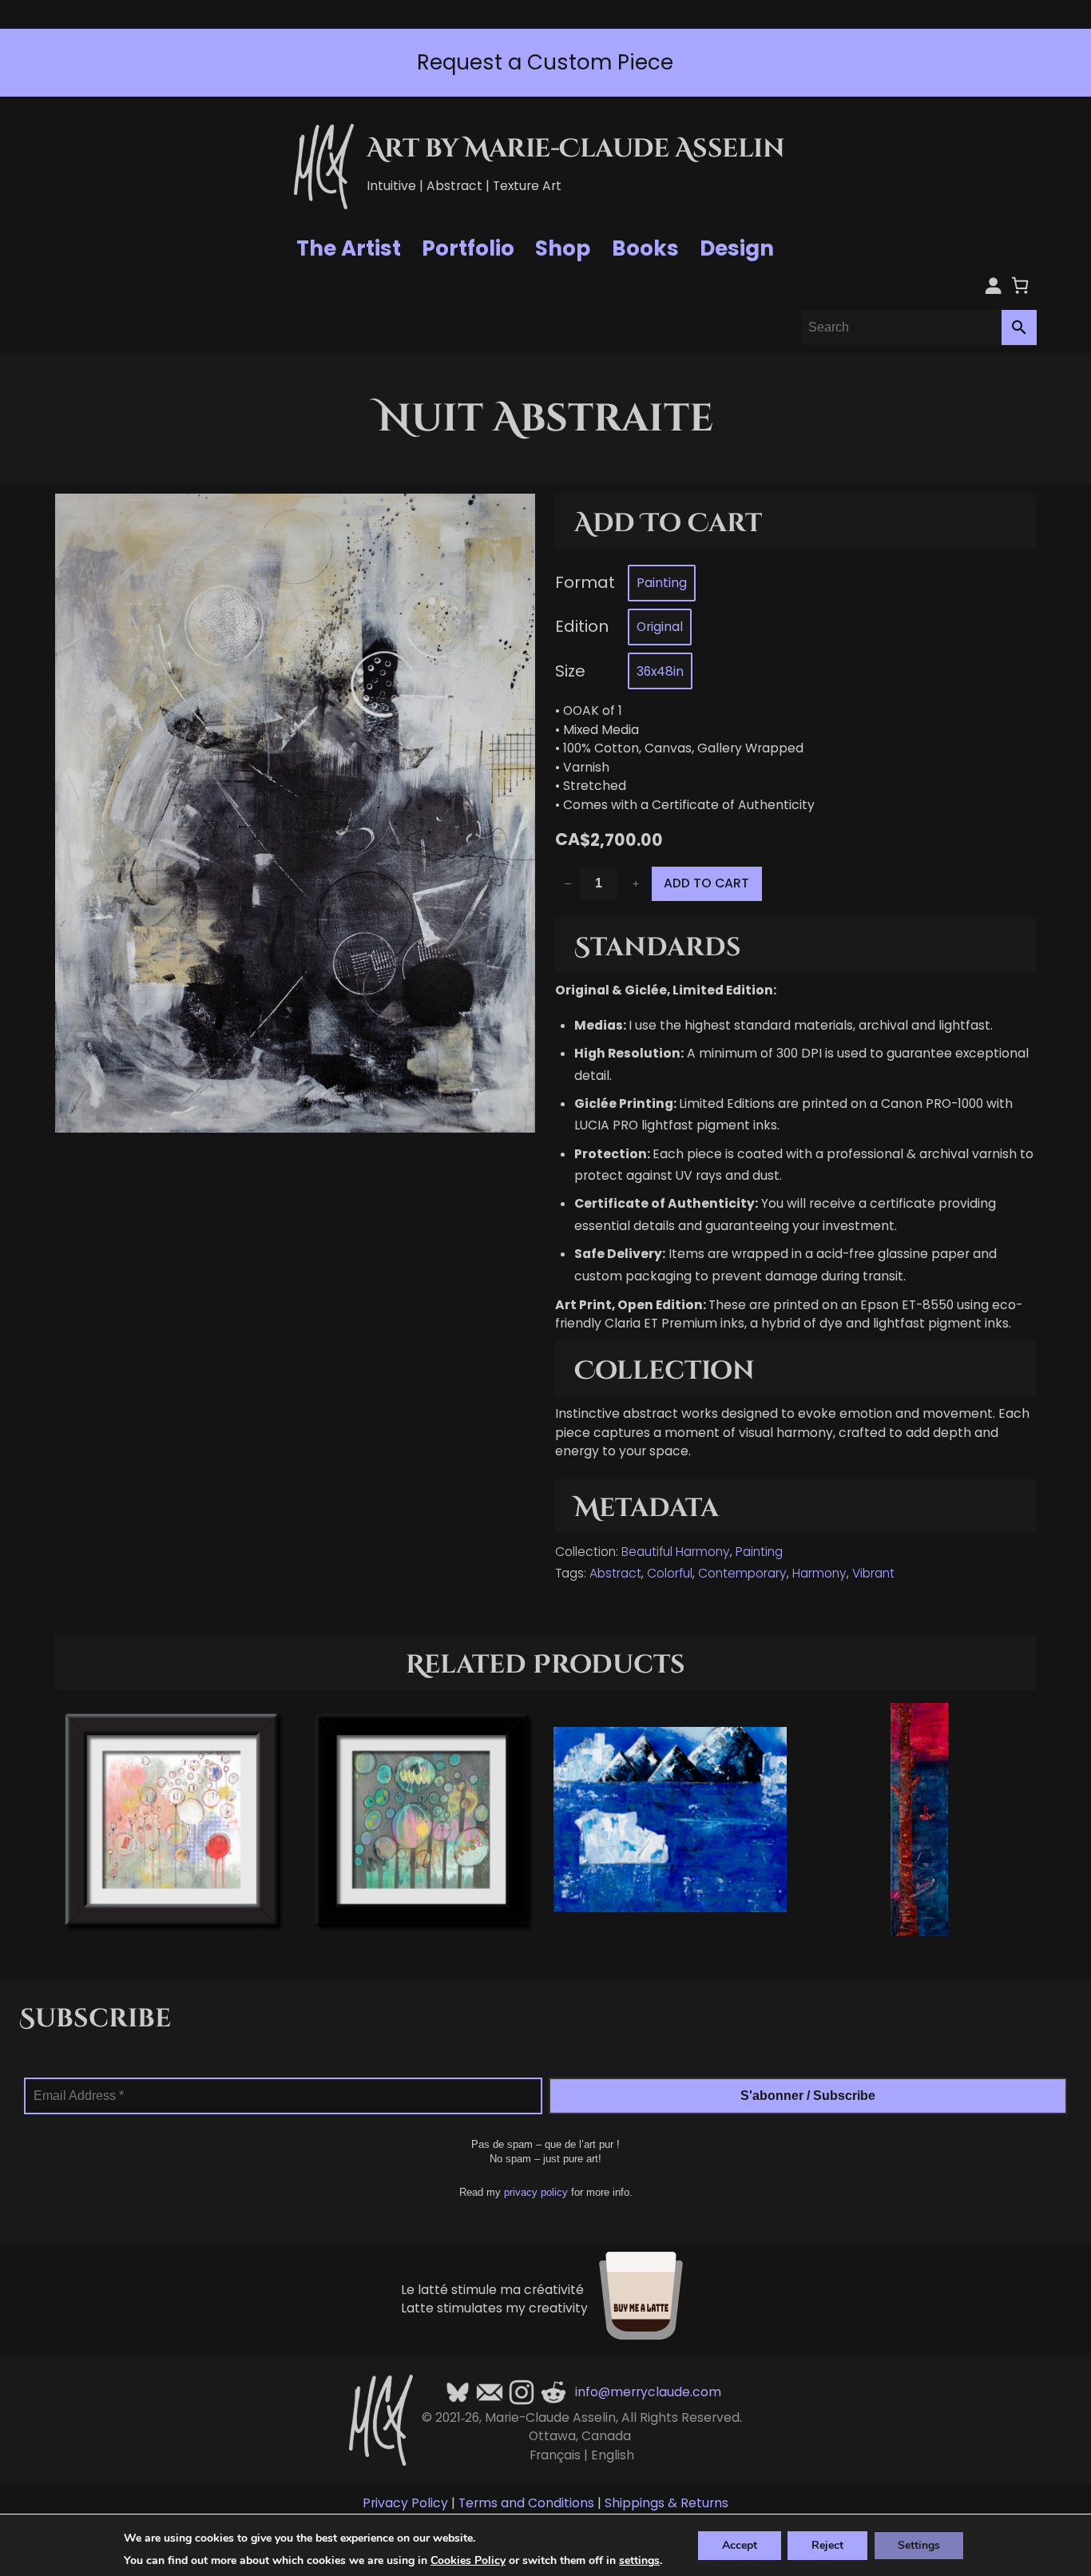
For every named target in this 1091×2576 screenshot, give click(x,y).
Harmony (819, 1573)
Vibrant (873, 1573)
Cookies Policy (468, 2560)
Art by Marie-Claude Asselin (576, 149)
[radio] (662, 583)
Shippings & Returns (667, 2503)
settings (639, 2561)
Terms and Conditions (526, 2503)
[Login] (993, 285)
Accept (740, 2544)
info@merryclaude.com (648, 2392)
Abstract (615, 1573)
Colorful (670, 1573)
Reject (827, 2544)
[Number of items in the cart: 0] (1020, 285)
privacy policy (536, 2192)
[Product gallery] (295, 813)
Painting (759, 1552)
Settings (919, 2544)
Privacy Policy (405, 2503)
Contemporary (742, 1573)
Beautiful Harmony (676, 1552)
